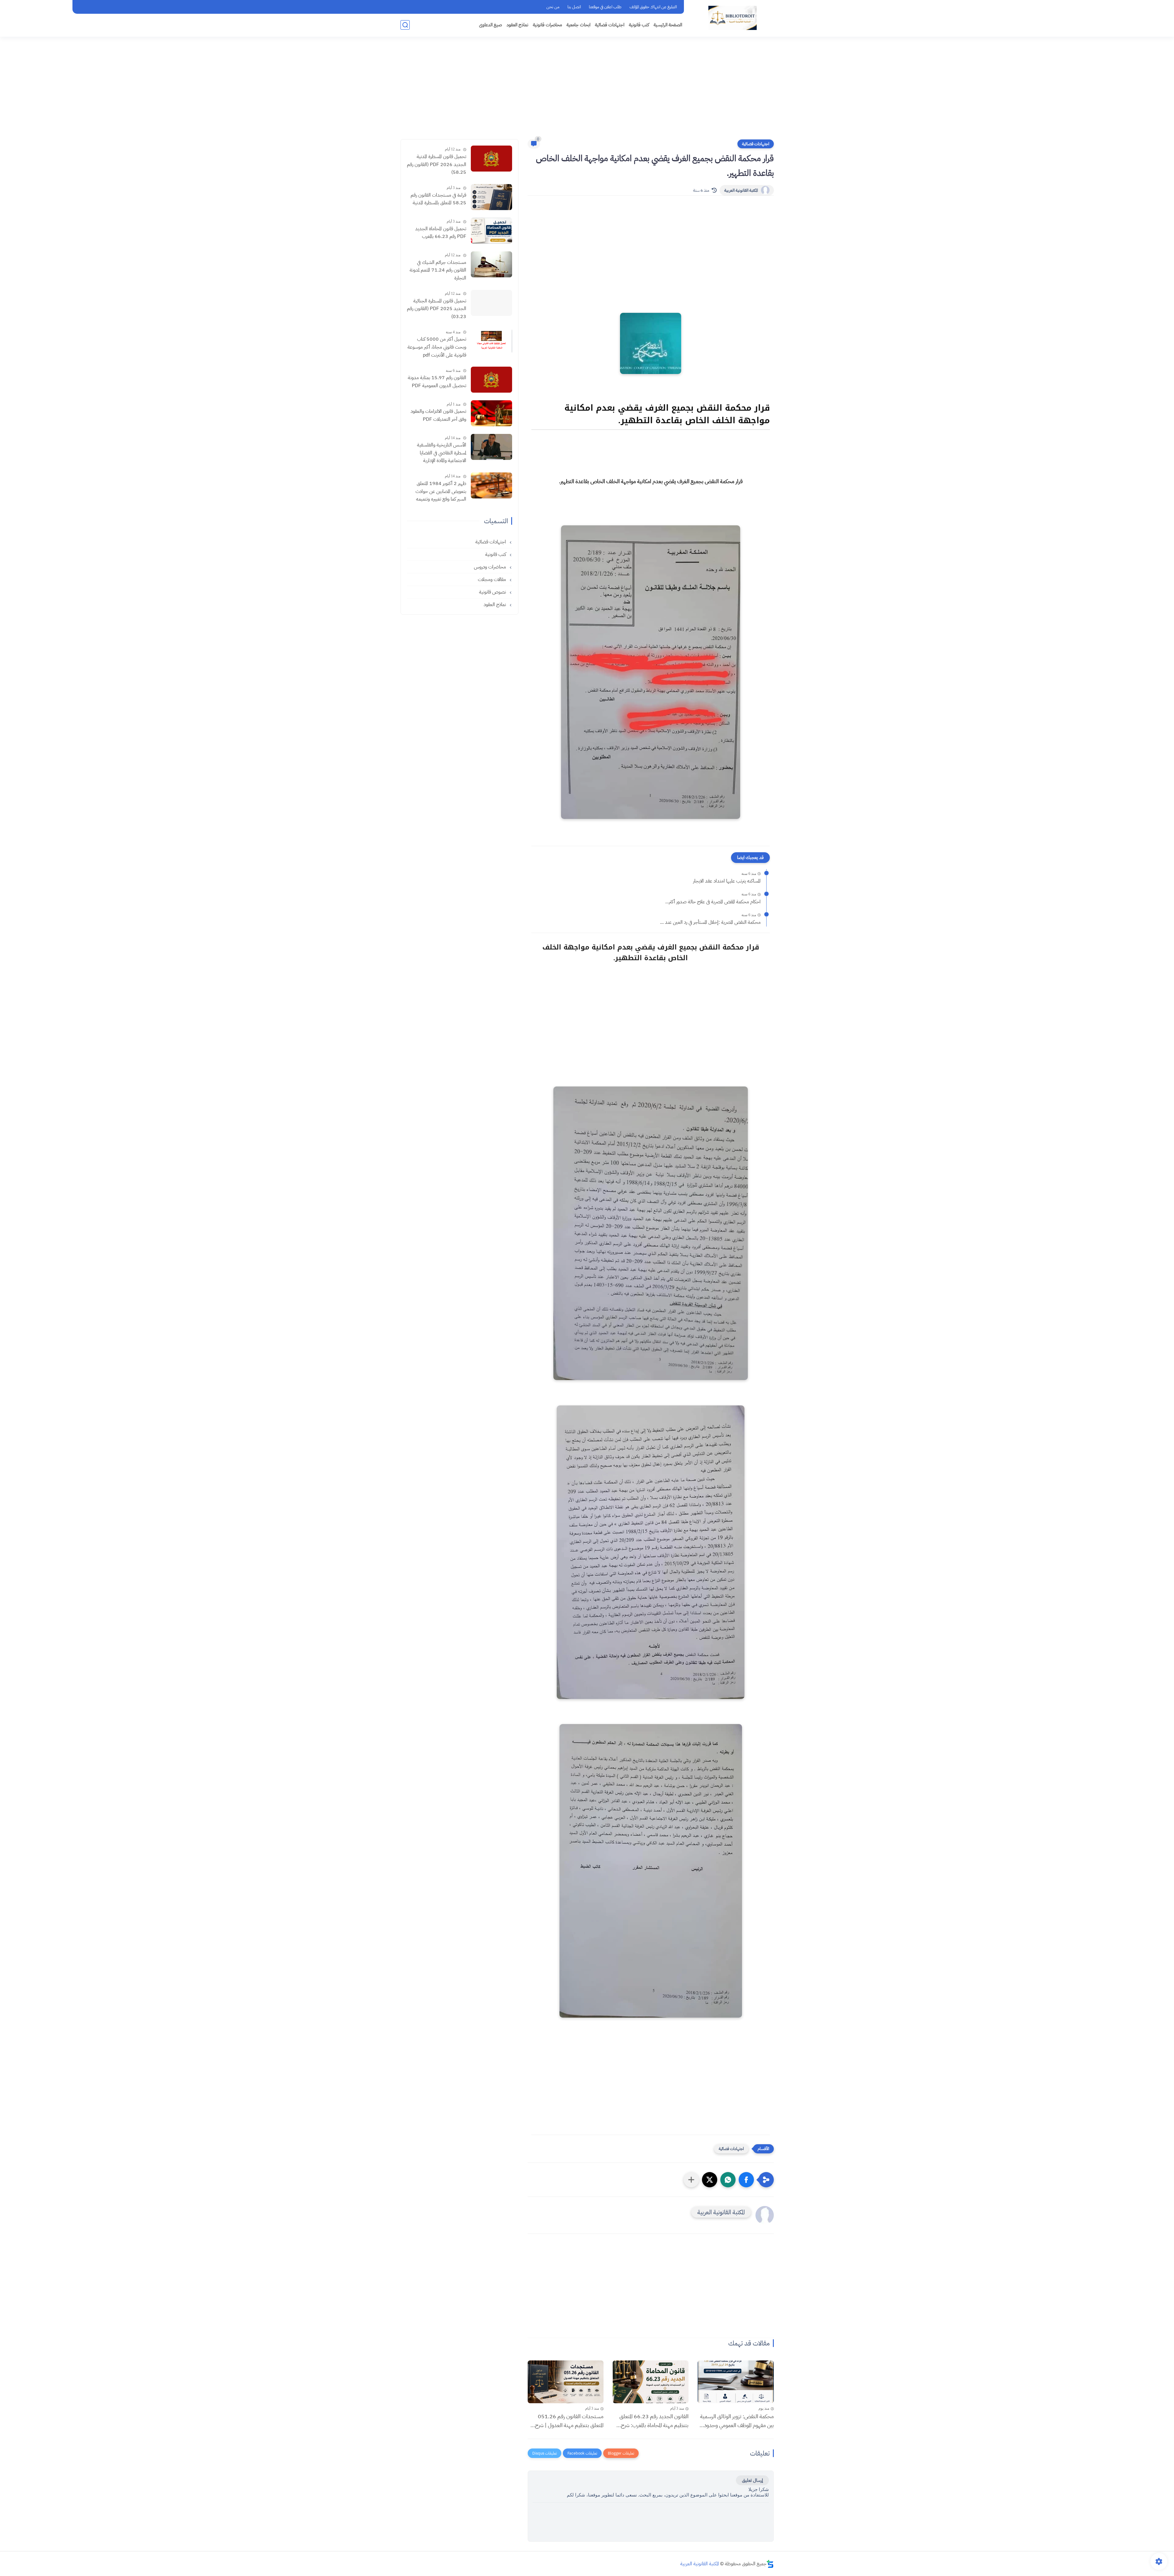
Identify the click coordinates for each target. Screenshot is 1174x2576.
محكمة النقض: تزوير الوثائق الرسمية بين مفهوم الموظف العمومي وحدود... (737, 2421)
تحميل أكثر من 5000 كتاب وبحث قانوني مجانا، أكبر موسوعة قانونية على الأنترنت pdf (437, 347)
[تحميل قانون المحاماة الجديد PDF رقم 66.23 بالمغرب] (491, 231)
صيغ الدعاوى (491, 25)
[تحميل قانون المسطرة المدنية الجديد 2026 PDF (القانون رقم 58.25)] (491, 159)
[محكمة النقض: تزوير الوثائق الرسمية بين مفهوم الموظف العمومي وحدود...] (736, 2382)
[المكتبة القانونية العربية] (733, 18)
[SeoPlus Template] (770, 2564)
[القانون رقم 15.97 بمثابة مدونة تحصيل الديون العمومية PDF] (491, 380)
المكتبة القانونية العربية (741, 190)
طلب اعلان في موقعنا (605, 7)
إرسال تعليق (752, 2480)
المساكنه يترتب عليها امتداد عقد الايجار (727, 881)
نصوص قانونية (493, 592)
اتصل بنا (574, 7)
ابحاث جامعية (578, 25)
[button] (746, 2180)
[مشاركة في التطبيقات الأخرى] (691, 2180)
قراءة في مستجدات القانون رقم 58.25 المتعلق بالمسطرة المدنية (438, 199)
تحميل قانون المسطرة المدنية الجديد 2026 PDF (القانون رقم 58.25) (437, 164)
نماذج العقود (517, 25)
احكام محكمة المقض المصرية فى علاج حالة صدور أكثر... (713, 902)
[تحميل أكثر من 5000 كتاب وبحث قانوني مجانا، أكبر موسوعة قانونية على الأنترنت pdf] (491, 341)
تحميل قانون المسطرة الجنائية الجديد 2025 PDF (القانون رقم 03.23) (437, 309)
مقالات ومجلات (493, 579)
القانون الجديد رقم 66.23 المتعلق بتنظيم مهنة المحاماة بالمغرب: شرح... (652, 2421)
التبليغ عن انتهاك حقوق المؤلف (653, 7)
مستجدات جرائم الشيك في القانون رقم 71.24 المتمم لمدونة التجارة (438, 270)
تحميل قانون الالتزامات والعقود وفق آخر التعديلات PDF (438, 415)
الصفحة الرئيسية (668, 25)
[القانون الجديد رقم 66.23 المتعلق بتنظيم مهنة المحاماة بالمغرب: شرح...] (651, 2382)
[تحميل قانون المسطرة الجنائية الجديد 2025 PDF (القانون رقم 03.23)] (491, 303)
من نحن (553, 7)
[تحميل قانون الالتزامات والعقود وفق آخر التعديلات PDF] (491, 413)
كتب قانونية (639, 25)
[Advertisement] (587, 92)
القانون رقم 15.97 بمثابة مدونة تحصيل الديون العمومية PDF (437, 382)
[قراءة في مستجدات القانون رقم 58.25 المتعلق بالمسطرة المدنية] (491, 197)
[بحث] (405, 25)
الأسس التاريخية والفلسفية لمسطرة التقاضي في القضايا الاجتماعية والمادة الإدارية (442, 453)
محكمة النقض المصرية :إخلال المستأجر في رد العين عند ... (710, 922)
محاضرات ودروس (491, 567)
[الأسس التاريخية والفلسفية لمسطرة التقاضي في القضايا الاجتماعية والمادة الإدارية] (491, 447)
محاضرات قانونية (547, 25)
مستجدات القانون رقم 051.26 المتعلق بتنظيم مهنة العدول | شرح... (567, 2421)
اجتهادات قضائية (610, 25)
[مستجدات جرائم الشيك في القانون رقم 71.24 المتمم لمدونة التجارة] (491, 264)
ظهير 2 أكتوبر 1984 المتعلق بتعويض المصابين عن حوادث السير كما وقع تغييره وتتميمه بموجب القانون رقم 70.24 (441, 492)
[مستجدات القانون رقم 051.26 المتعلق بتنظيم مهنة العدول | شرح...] (566, 2382)
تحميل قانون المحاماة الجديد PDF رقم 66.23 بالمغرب (441, 233)
